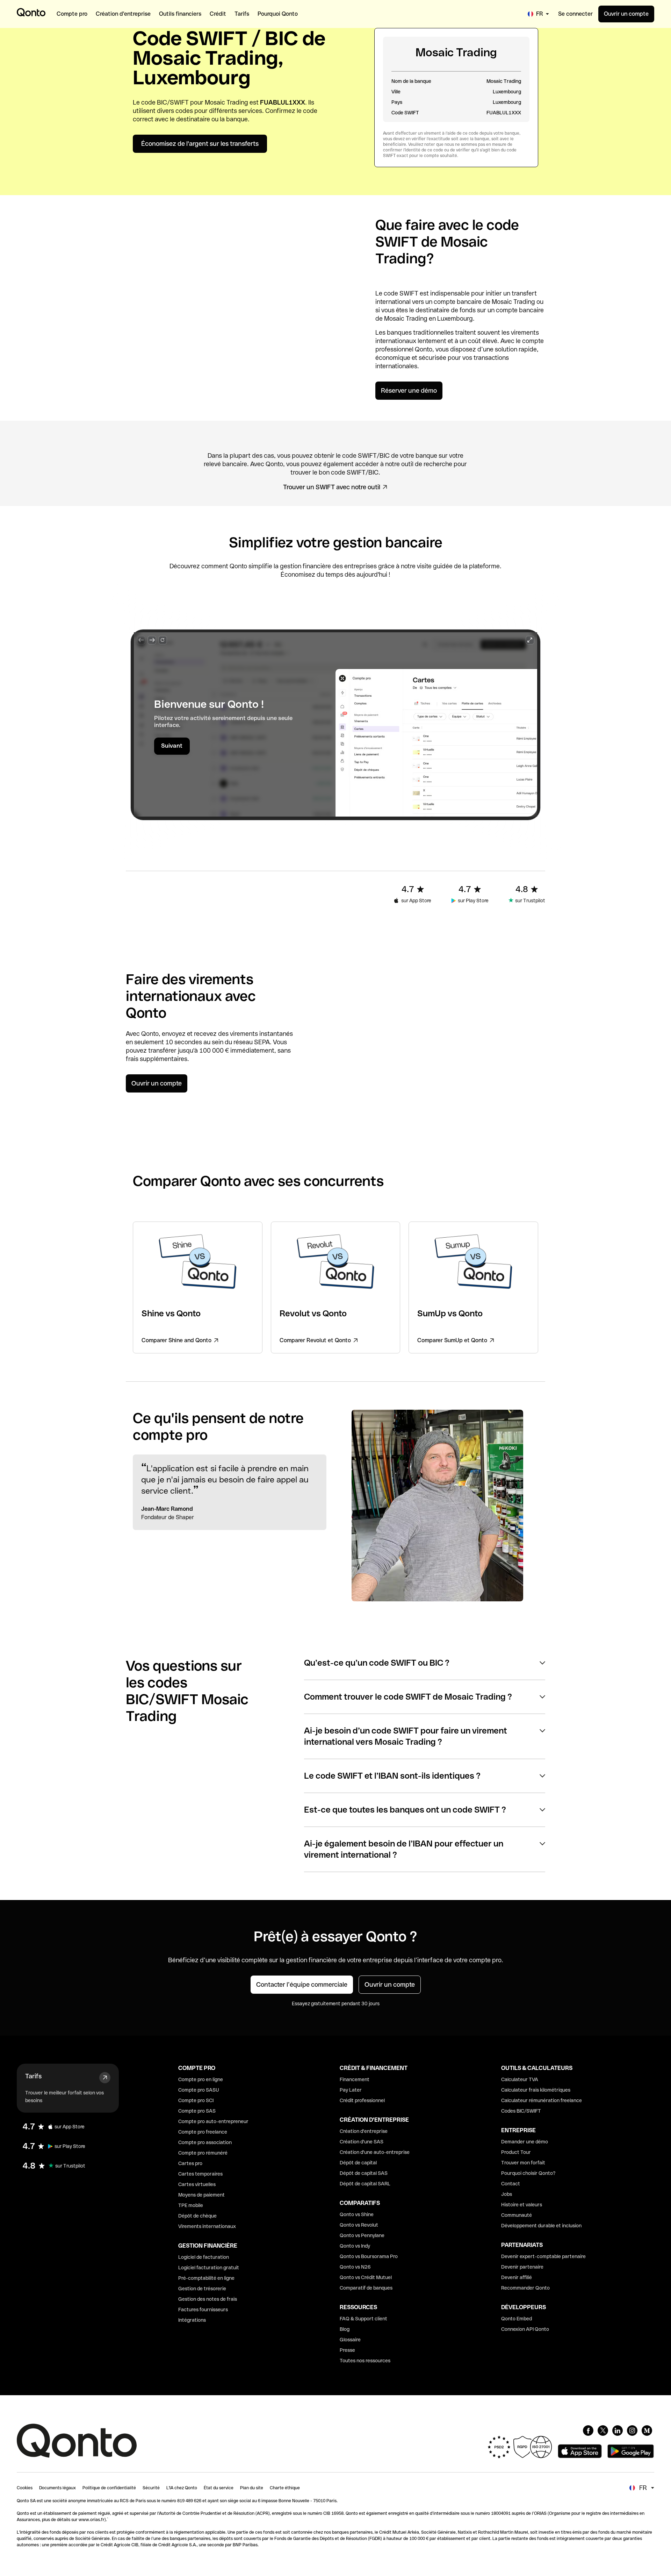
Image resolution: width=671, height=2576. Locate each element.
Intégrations (192, 2320)
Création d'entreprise (364, 2131)
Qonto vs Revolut (359, 2225)
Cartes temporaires (200, 2174)
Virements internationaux (207, 2226)
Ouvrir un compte (626, 14)
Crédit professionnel (362, 2100)
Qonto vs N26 (355, 2267)
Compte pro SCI (196, 2100)
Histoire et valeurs (522, 2205)
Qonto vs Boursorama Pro (369, 2256)
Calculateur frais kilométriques (536, 2090)
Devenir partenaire (522, 2267)
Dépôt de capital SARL (365, 2184)
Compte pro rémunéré (203, 2153)
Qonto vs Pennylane (362, 2235)
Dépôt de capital (358, 2163)
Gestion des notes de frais (208, 2299)
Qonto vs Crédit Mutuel (366, 2277)
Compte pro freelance (203, 2132)
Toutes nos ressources (365, 2361)
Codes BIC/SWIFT (521, 2111)
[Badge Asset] (588, 2431)
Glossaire (350, 2340)
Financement (355, 2079)
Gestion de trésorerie (202, 2289)
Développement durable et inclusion (541, 2226)
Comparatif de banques (366, 2288)
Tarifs (33, 2076)
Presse (347, 2350)
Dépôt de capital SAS (364, 2173)
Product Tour (516, 2152)
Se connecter (575, 14)
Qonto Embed (517, 2319)
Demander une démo (525, 2142)
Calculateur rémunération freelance (542, 2100)
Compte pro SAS (197, 2111)
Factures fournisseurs (203, 2310)
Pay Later (351, 2090)
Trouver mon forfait (523, 2163)
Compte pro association (205, 2142)
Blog (345, 2329)
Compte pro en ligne (201, 2079)
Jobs (507, 2194)
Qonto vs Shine (357, 2214)
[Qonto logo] (31, 12)
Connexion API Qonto (525, 2329)
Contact (511, 2184)
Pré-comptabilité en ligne (206, 2278)
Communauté (517, 2215)
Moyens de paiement (201, 2195)
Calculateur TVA (520, 2079)
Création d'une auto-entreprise (375, 2152)
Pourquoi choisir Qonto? (528, 2173)
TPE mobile (191, 2205)
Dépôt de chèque (197, 2216)
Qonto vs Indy (355, 2246)
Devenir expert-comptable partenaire (543, 2256)
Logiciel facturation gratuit (209, 2268)
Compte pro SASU (199, 2090)
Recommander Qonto (525, 2288)
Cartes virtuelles (197, 2184)
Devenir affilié (517, 2277)
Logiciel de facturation (204, 2257)
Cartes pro (190, 2163)
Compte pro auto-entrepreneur (213, 2121)
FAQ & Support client (363, 2319)
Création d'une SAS (362, 2142)
